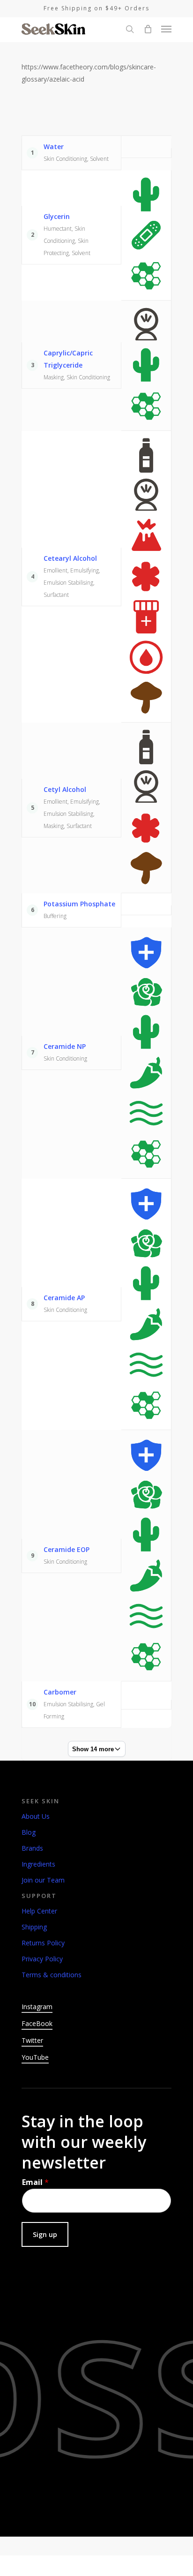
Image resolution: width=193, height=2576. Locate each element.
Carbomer (60, 1692)
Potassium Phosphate (79, 904)
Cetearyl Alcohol (70, 558)
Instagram (37, 2007)
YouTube (35, 2057)
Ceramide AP (64, 1298)
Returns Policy (43, 1943)
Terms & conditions (52, 1975)
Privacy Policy (42, 1959)
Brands (32, 1848)
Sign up (45, 2234)
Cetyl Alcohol (65, 789)
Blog (29, 1832)
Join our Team (43, 1880)
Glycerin (57, 216)
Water (54, 147)
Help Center (39, 1911)
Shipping (34, 1927)
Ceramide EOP (67, 1549)
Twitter (32, 2040)
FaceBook (37, 2023)
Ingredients (38, 1864)
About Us (36, 1816)
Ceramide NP (65, 1046)
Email (35, 2182)
